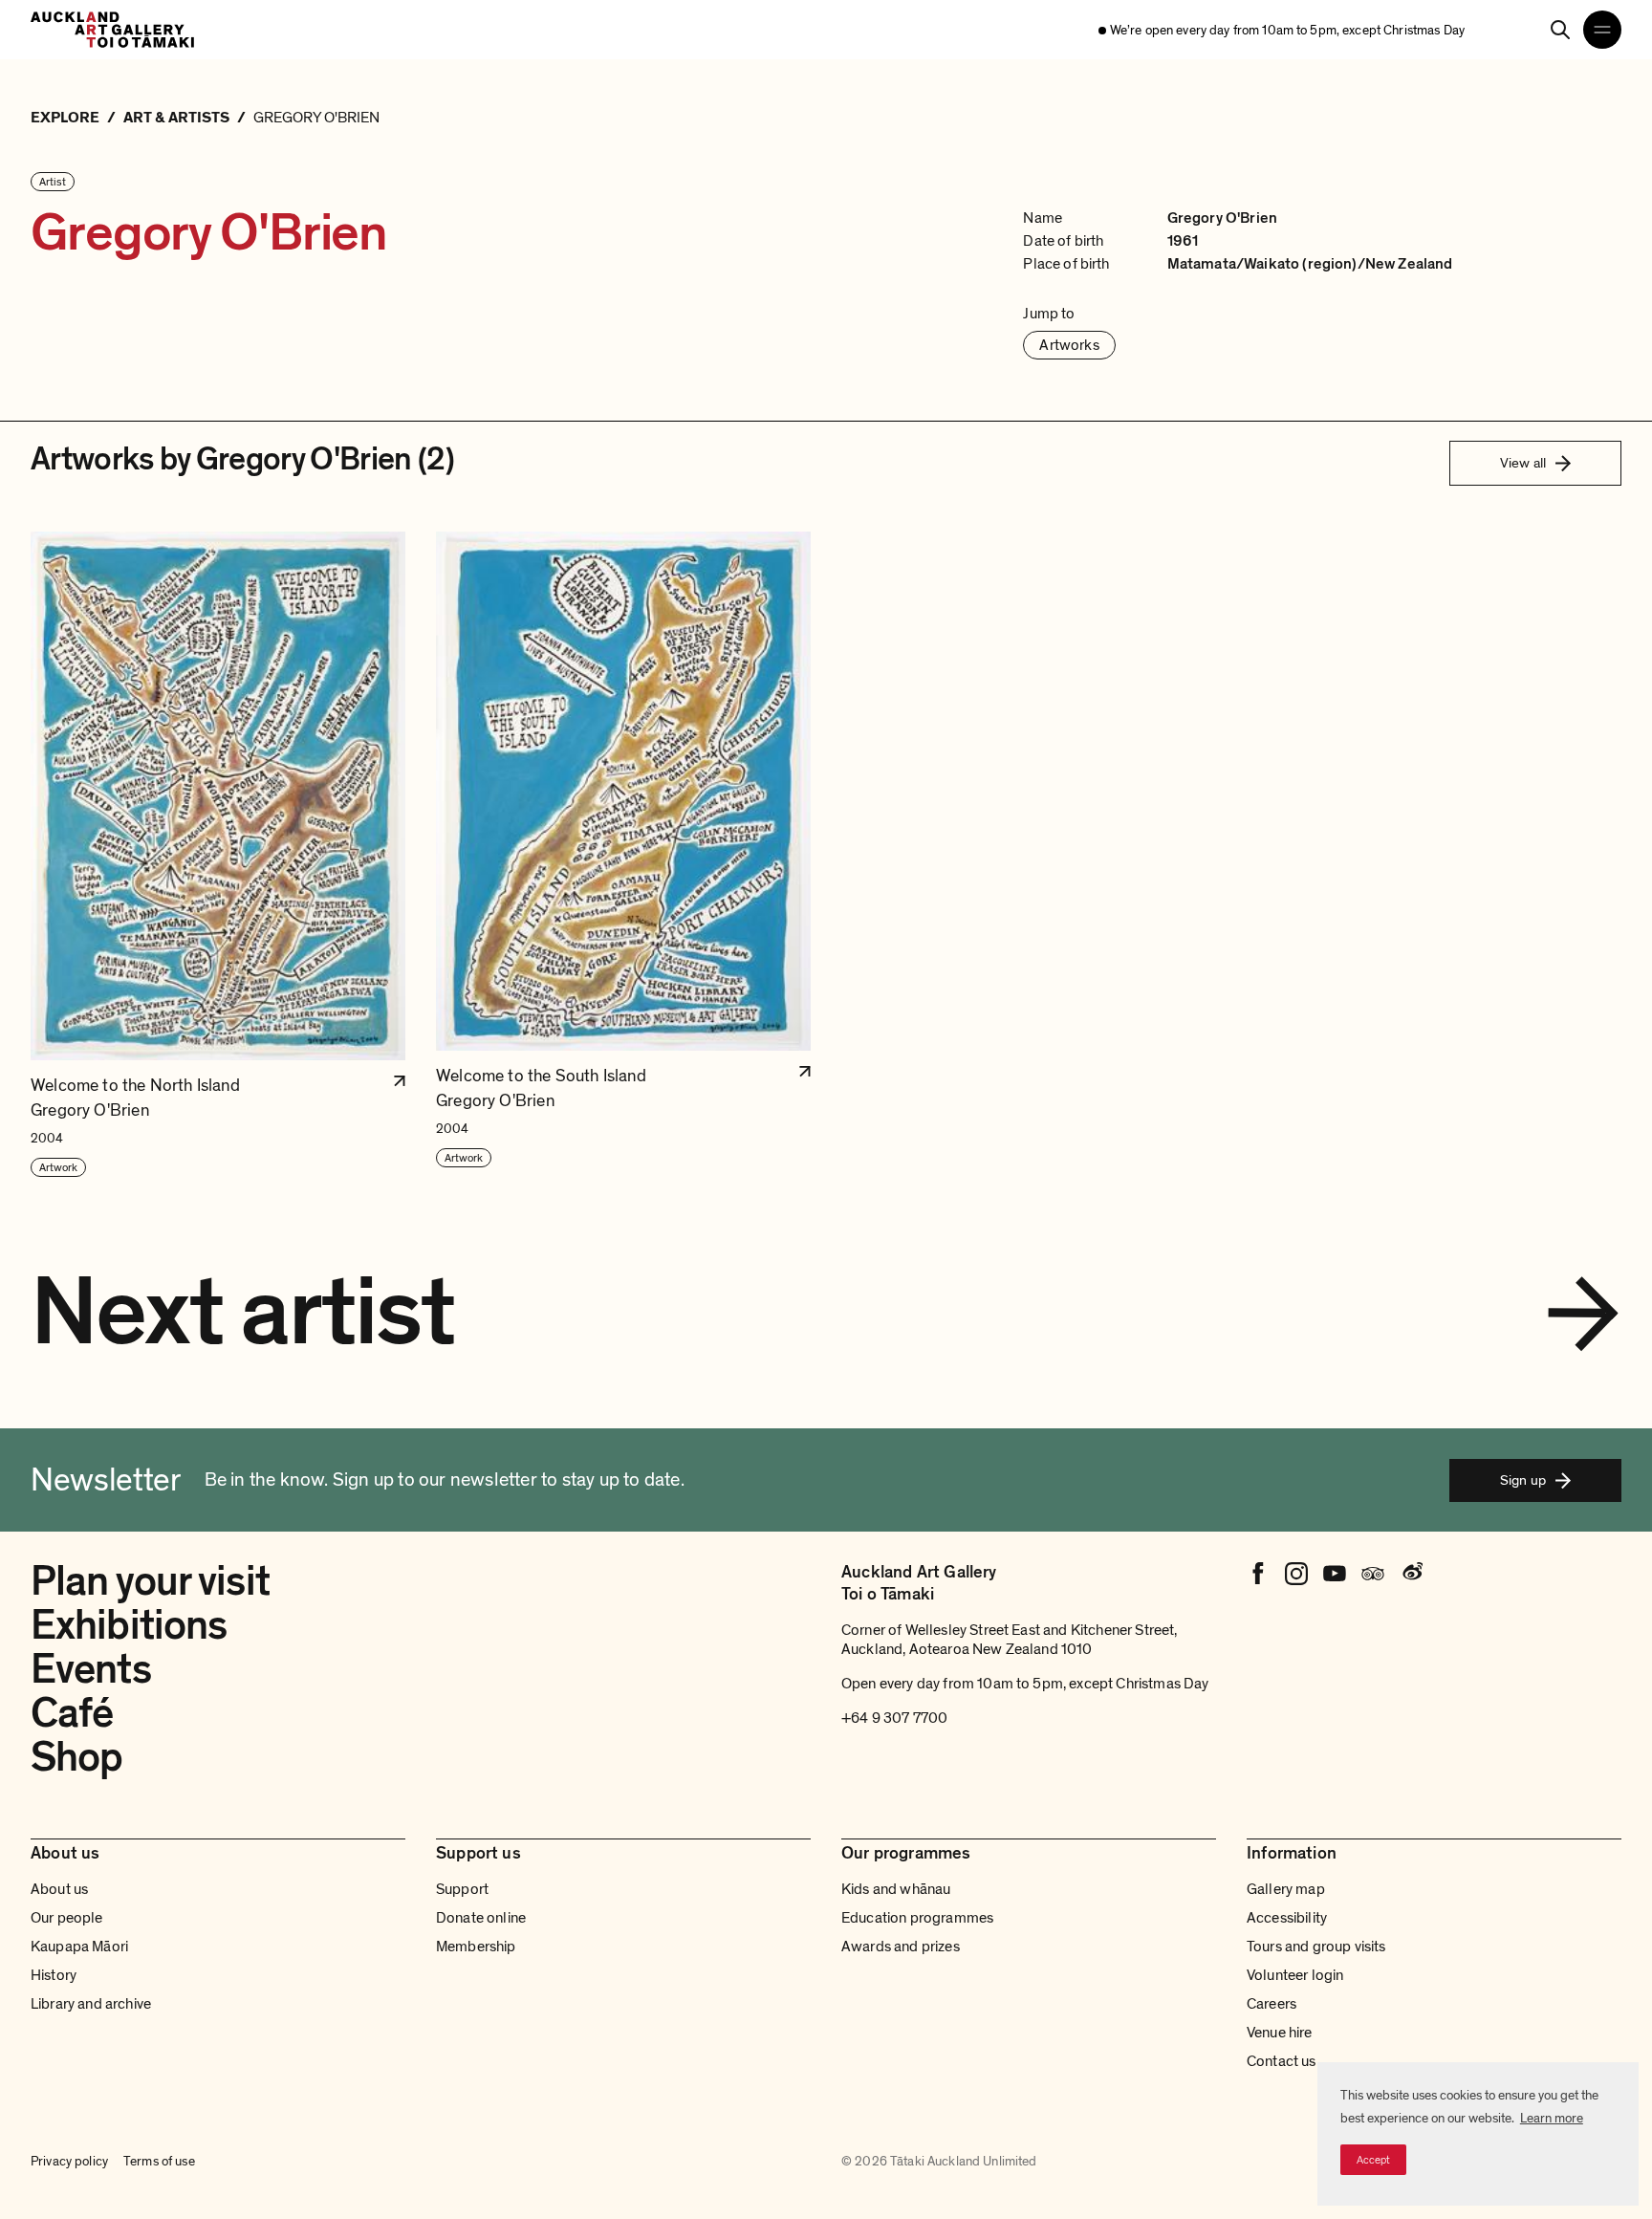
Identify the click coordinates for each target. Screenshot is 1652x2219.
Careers (1272, 2004)
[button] (218, 855)
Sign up (1523, 1480)
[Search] (1560, 30)
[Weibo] (1411, 1574)
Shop (76, 1757)
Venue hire (1280, 2033)
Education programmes (917, 1918)
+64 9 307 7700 (894, 1718)
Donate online (481, 1918)
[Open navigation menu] (1602, 30)
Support (462, 1889)
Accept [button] (1373, 2160)
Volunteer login (1295, 1975)
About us (59, 1889)
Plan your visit (150, 1581)
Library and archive (91, 2004)
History (54, 1975)
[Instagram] (1296, 1574)
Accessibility (1287, 1918)
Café (72, 1713)
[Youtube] (1335, 1574)
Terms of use (159, 2161)
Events (91, 1669)
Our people (67, 1918)
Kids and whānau (896, 1889)
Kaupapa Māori (79, 1947)
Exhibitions (129, 1625)
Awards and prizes (901, 1947)
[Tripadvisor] (1373, 1574)
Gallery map (1286, 1889)
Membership (476, 1947)
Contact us (1282, 2061)
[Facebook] (1258, 1574)
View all (1523, 463)
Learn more (1552, 2118)
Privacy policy (69, 2161)
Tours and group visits (1316, 1947)
